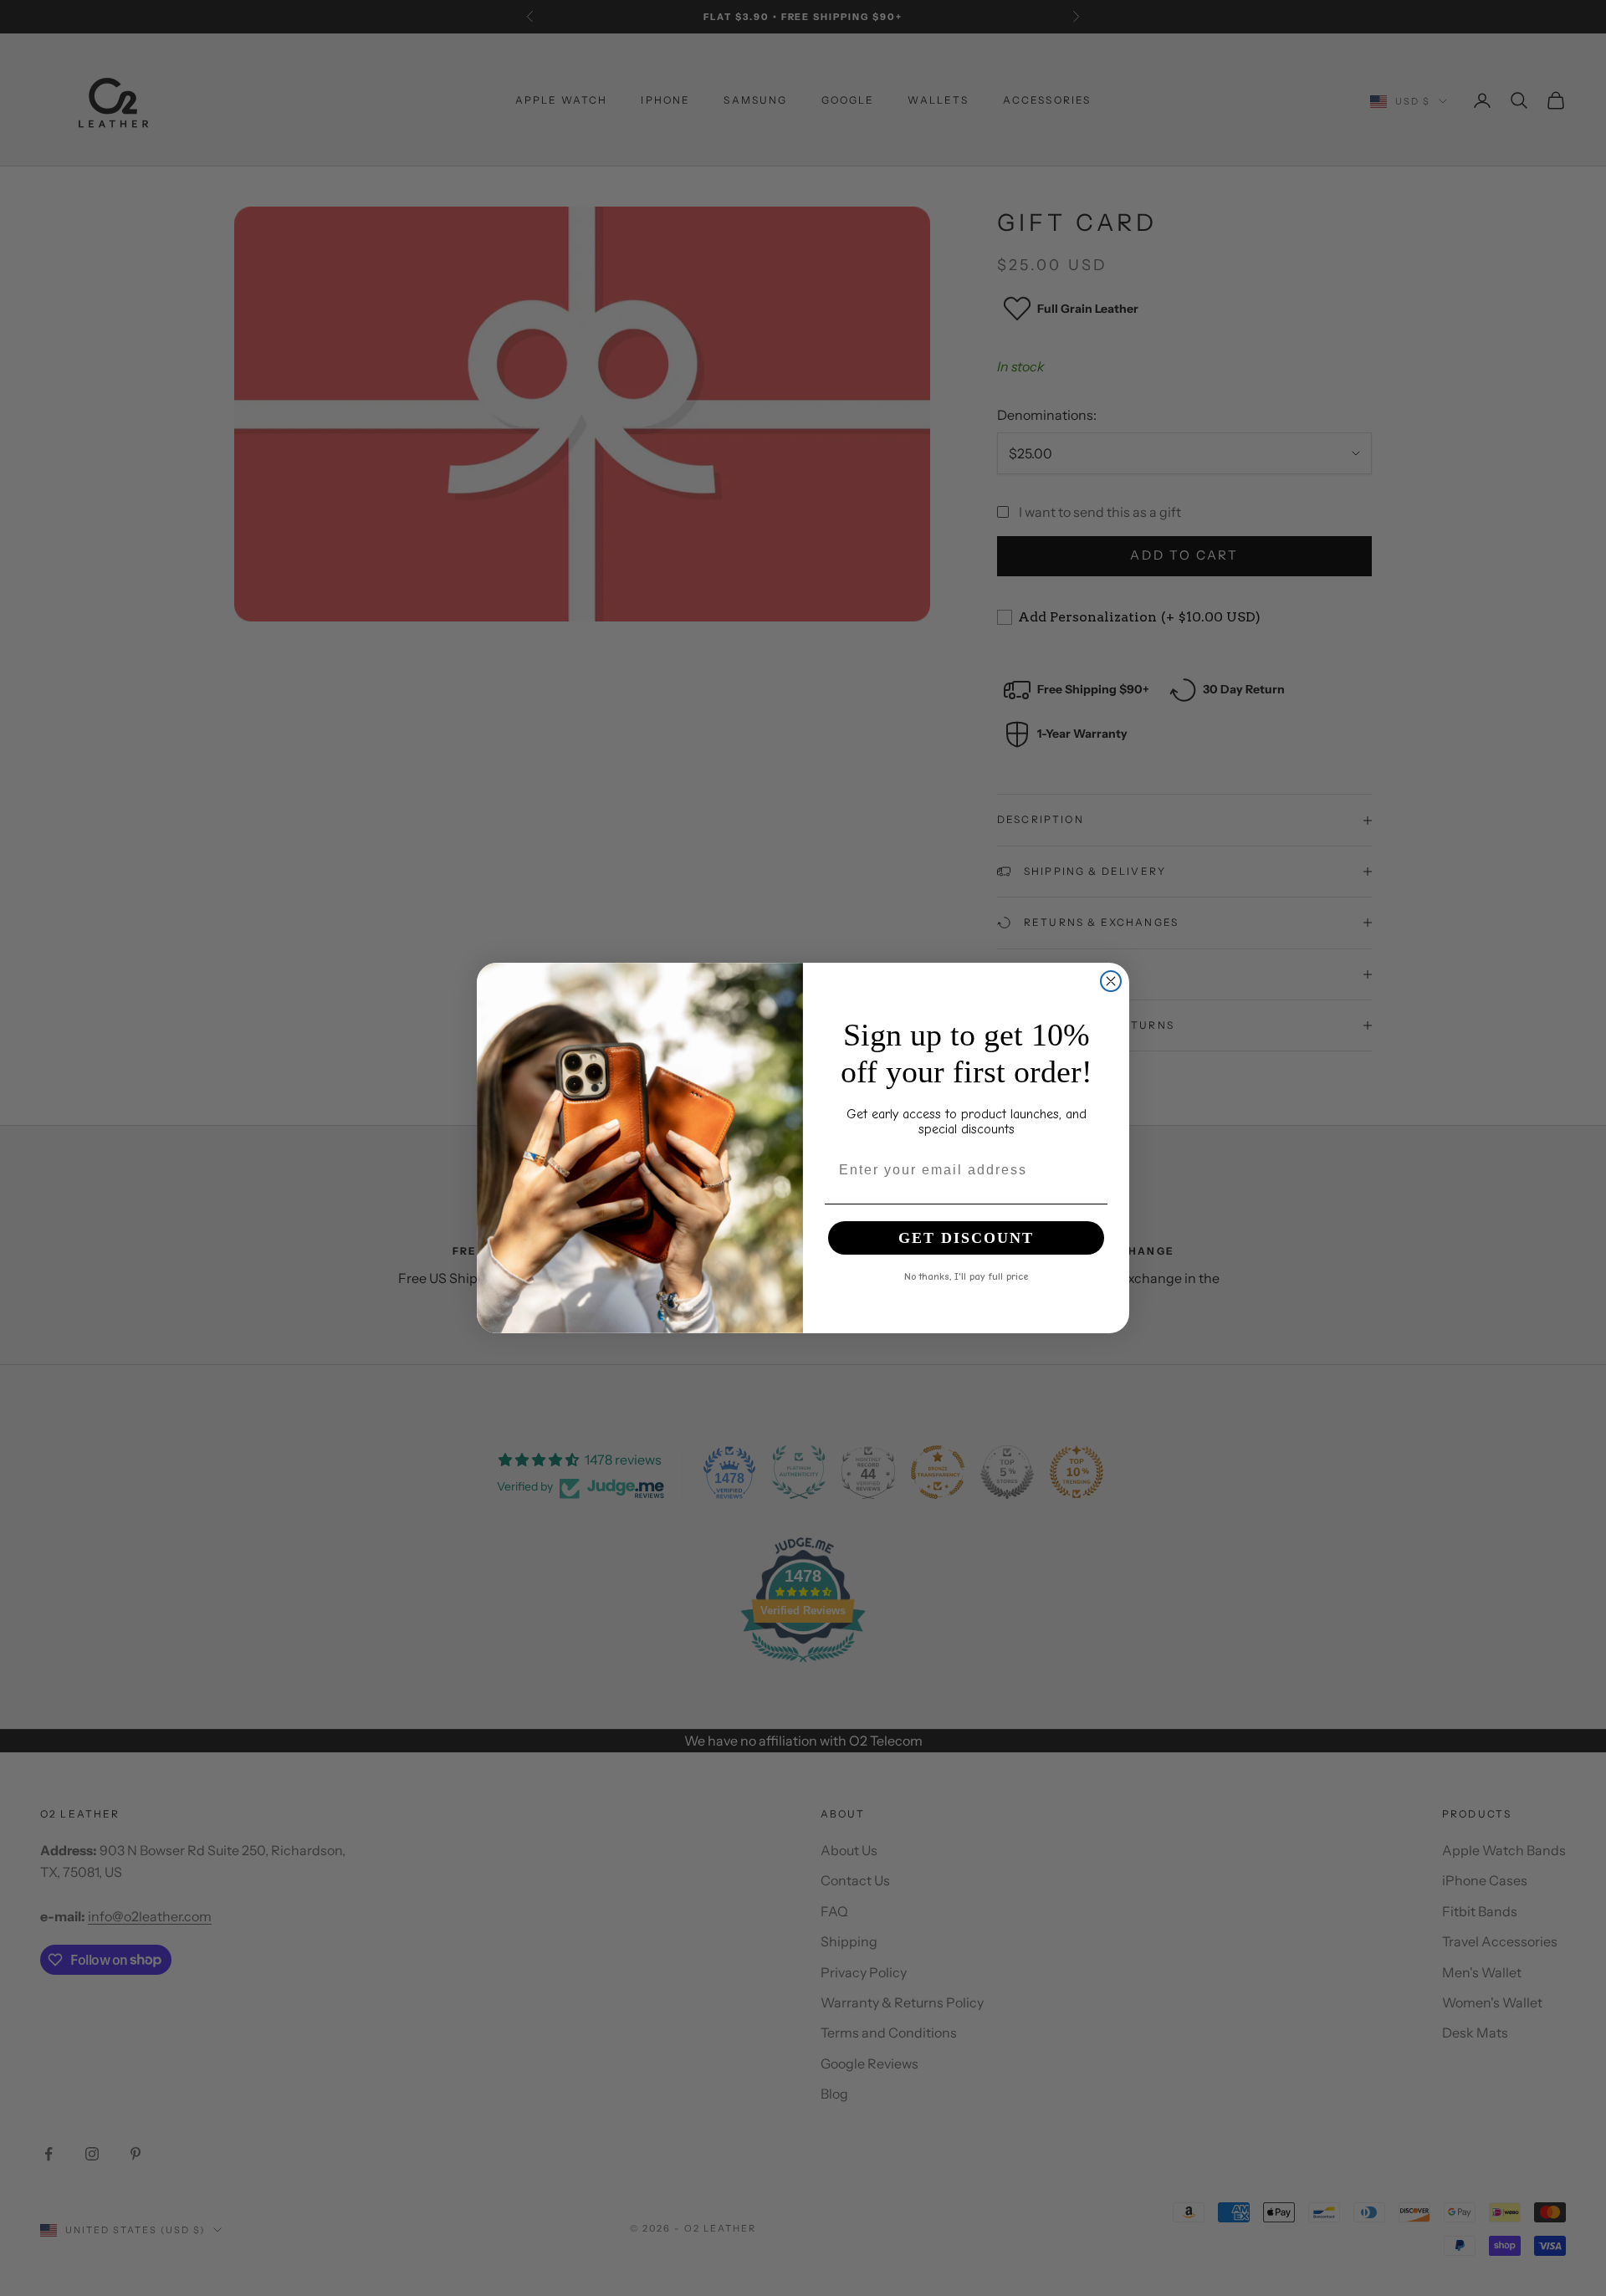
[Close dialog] (1111, 981)
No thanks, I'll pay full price (967, 1276)
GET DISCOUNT (966, 1238)
